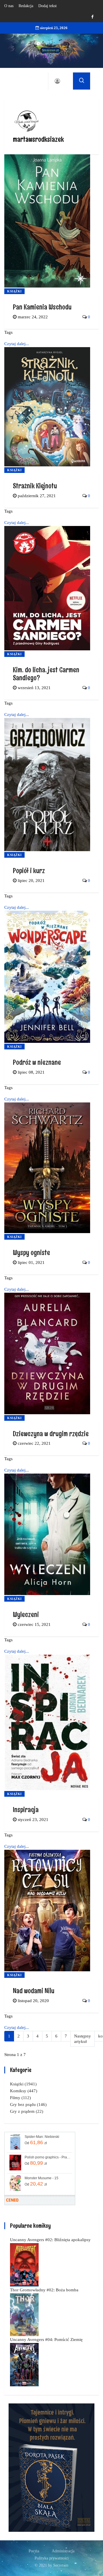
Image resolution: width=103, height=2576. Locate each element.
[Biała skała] (51, 2467)
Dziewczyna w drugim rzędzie (51, 1433)
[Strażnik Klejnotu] (47, 406)
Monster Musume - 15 (41, 2178)
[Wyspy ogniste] (47, 1167)
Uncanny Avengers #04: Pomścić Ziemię (46, 2340)
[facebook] (92, 17)
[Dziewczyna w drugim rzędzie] (47, 1353)
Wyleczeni (26, 1614)
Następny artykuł (83, 2039)
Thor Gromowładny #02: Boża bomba (44, 2290)
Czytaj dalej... (17, 344)
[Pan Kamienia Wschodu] (47, 220)
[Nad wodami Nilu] (47, 1910)
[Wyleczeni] (47, 1534)
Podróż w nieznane (37, 1062)
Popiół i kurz (29, 870)
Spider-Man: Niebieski (42, 2137)
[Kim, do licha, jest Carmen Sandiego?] (47, 588)
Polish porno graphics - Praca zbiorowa (48, 2157)
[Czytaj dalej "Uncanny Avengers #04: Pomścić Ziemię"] (24, 2364)
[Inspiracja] (47, 1722)
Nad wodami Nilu (34, 1991)
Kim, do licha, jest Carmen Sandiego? (46, 674)
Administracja (63, 2551)
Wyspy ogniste (31, 1252)
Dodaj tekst (47, 6)
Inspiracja (26, 1809)
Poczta (34, 2551)
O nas (9, 6)
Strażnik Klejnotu (35, 486)
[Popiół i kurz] (47, 784)
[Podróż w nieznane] (47, 976)
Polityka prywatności (52, 2558)
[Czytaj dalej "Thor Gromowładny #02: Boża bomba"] (24, 2314)
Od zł (36, 2142)
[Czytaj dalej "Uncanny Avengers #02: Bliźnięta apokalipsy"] (24, 2265)
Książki (14, 291)
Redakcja (26, 6)
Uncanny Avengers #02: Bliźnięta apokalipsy (50, 2240)
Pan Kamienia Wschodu (42, 307)
